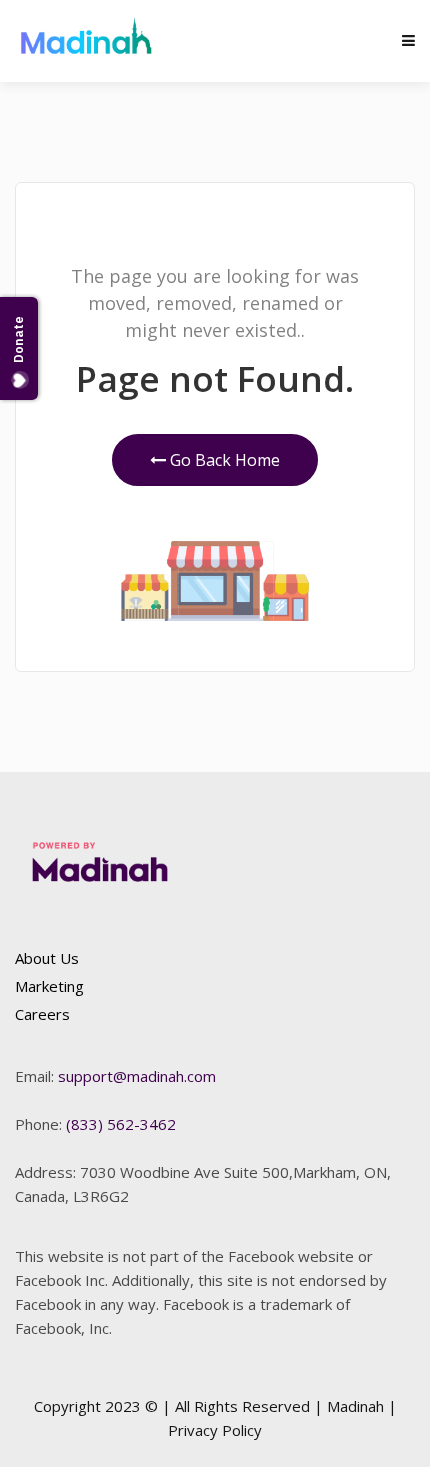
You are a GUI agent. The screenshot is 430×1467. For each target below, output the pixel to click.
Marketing (49, 986)
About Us (47, 958)
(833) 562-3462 (121, 1124)
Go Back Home (223, 460)
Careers (42, 1014)
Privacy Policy (215, 1430)
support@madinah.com (137, 1076)
